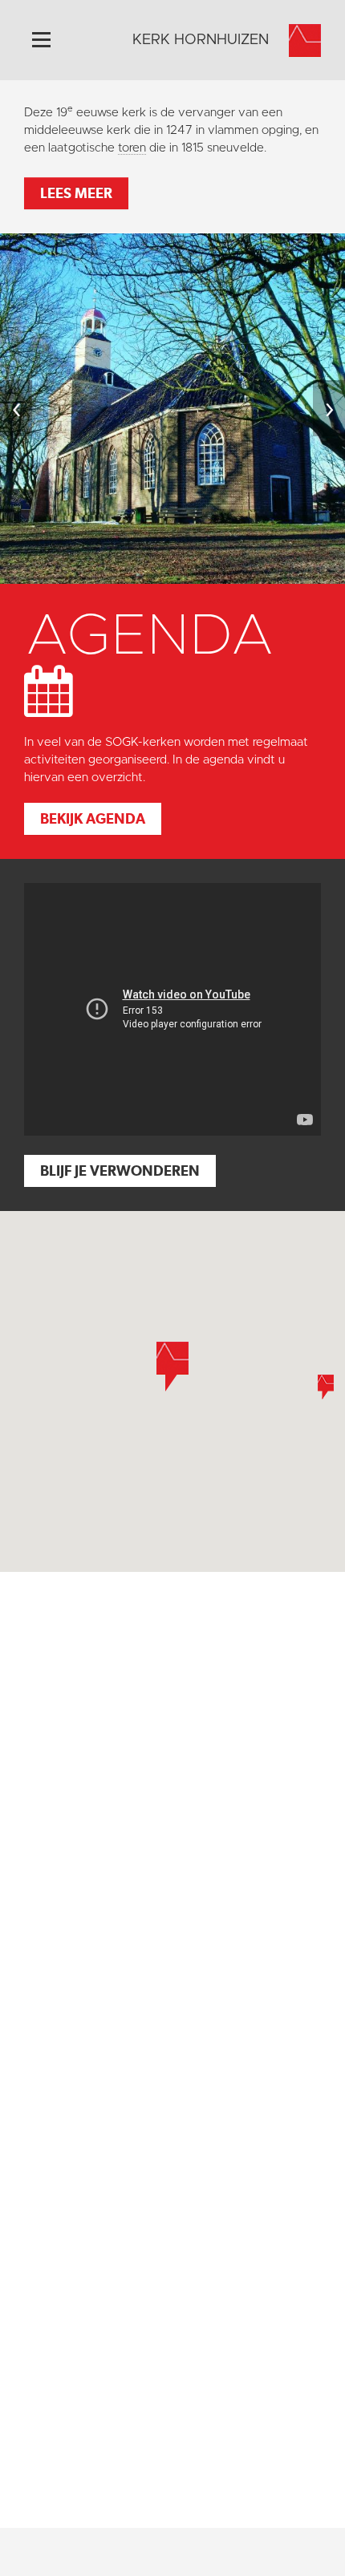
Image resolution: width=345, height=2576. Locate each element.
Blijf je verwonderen (120, 1171)
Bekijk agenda (93, 818)
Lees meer (76, 193)
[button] (326, 1387)
